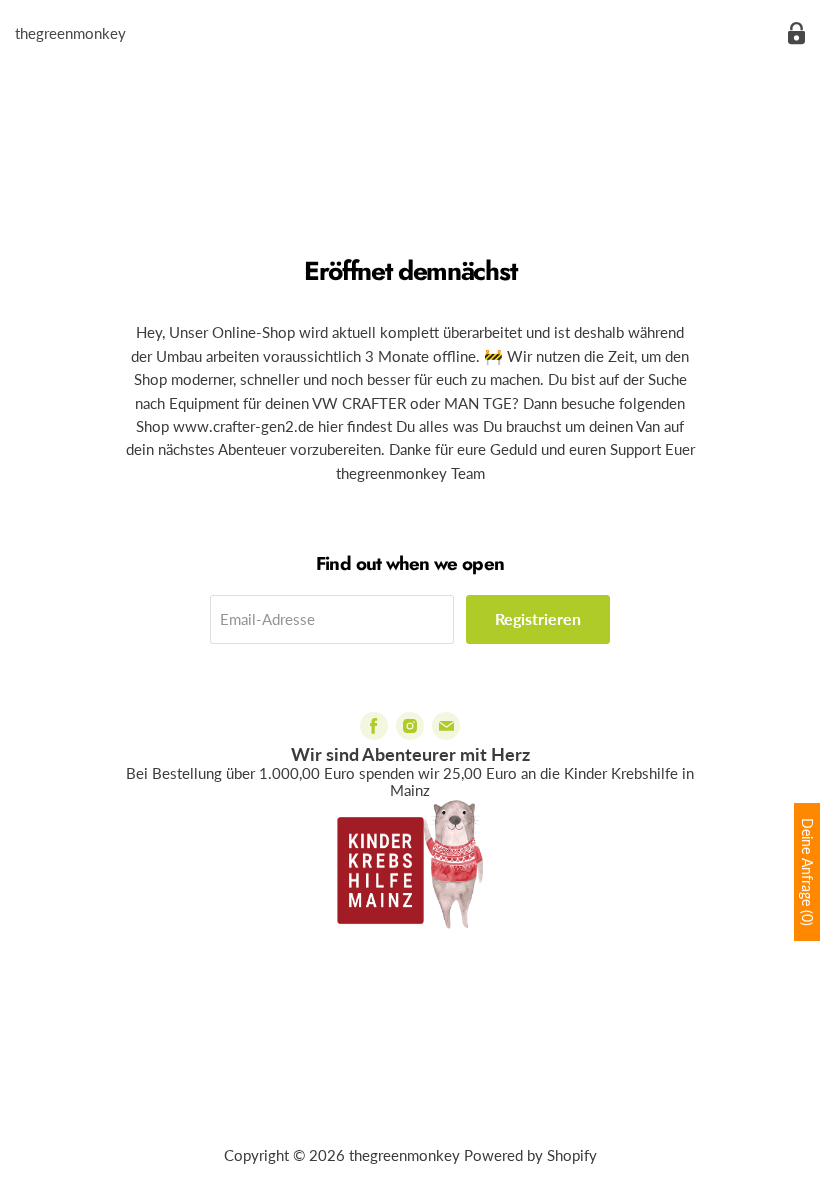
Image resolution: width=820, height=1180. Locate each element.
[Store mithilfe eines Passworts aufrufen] (796, 33)
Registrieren (538, 618)
